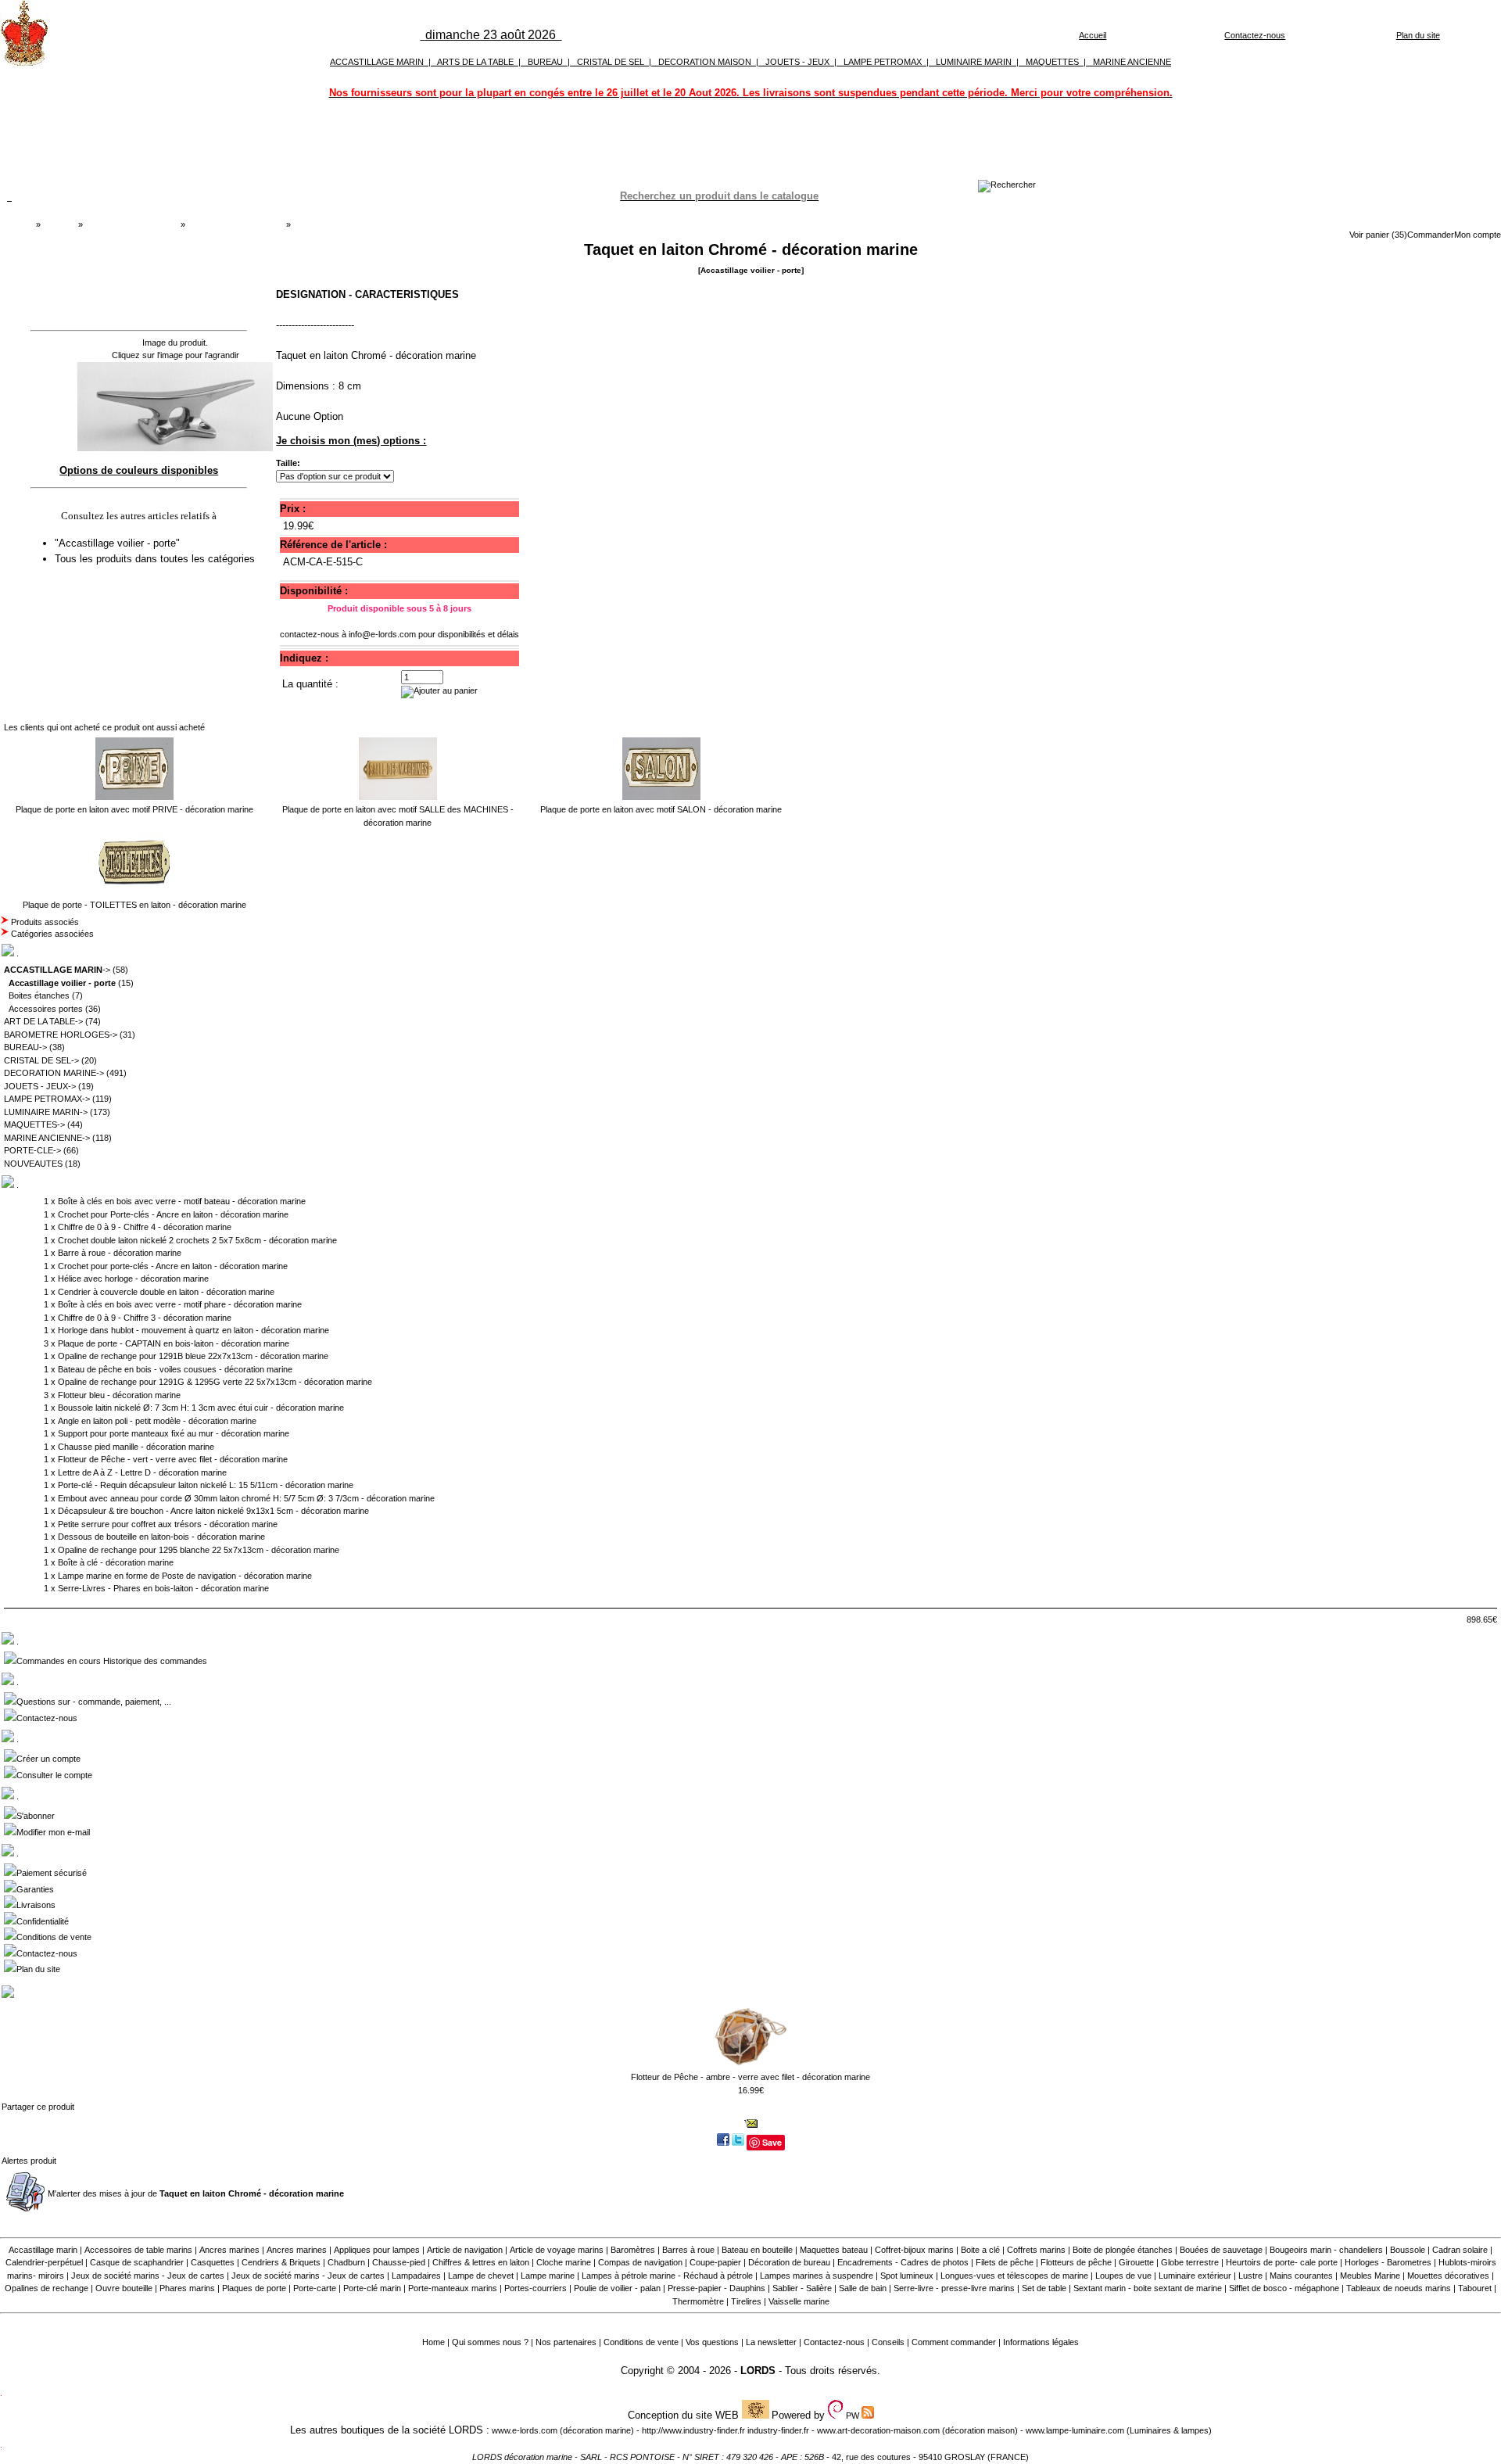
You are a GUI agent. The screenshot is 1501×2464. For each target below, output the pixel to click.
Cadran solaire (1460, 2250)
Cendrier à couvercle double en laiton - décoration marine (166, 1292)
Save (772, 2142)
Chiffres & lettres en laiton (481, 2262)
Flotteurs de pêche (1076, 2262)
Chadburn (346, 2262)
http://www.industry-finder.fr (693, 2430)
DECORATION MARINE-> (54, 1073)
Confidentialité (43, 1921)
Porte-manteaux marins (453, 2288)
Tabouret (1475, 2288)
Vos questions (712, 2342)
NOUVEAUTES (33, 1164)
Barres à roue (688, 2250)
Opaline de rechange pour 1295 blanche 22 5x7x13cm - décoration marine (199, 1550)
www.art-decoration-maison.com (878, 2430)
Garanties (35, 1889)
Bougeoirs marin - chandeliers (1326, 2250)
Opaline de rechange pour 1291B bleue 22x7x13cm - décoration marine (193, 1356)
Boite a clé (980, 2250)
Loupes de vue (1123, 2276)
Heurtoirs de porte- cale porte (1282, 2262)
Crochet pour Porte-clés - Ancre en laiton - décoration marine (173, 1214)
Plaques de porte (254, 2288)
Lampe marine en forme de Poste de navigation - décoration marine (185, 1576)
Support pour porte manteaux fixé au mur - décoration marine (174, 1433)
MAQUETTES (1052, 62)
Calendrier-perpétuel (44, 2262)
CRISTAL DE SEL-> (41, 1060)
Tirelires (746, 2301)
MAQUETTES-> (34, 1124)
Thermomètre (698, 2301)
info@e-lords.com (382, 634)
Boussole (1408, 2250)
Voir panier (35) (1378, 235)
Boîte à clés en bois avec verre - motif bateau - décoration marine (182, 1201)
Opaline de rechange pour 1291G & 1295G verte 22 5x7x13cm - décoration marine (215, 1382)
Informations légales (1041, 2342)
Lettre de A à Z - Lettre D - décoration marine (142, 1472)
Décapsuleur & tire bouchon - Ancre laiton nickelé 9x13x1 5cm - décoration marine (213, 1511)
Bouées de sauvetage (1221, 2250)
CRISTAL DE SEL (611, 62)
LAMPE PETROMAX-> (47, 1099)
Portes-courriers (536, 2288)
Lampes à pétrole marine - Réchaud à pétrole (667, 2276)
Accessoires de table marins (138, 2250)
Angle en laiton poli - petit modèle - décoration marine (157, 1421)
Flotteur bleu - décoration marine (119, 1395)
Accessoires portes (46, 1009)
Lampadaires (416, 2276)
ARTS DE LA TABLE (475, 62)
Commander (1431, 235)
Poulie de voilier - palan (617, 2288)
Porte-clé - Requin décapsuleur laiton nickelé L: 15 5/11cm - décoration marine (206, 1485)
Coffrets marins (1036, 2250)
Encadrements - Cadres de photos (903, 2262)
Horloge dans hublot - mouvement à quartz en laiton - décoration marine (193, 1330)
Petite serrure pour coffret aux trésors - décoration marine (168, 1524)
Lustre (1250, 2276)
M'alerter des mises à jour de (196, 2193)
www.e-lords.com (525, 2430)
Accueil (1093, 35)
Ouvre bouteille (124, 2288)
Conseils (888, 2342)
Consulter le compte (54, 1775)
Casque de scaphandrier (137, 2262)
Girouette (1136, 2262)
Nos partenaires (566, 2342)
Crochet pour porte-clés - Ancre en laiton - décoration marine (173, 1266)
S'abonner (36, 1816)
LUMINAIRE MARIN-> (46, 1112)
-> (57, 970)
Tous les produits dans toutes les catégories (155, 559)
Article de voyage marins (557, 2250)
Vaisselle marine (799, 2301)
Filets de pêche (1005, 2262)
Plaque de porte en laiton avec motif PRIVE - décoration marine (134, 809)
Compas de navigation (640, 2262)
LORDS (758, 2371)
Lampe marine (548, 2276)
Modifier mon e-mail (53, 1832)
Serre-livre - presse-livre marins (954, 2288)
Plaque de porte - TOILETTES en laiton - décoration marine (134, 905)
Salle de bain (863, 2288)
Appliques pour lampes (377, 2250)
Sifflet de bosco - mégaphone (1284, 2288)
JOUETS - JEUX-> (40, 1086)
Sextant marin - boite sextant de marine (1148, 2288)
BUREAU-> (25, 1047)
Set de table (1044, 2288)
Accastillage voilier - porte (235, 224)
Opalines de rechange (47, 2288)
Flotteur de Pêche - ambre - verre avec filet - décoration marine (750, 2077)
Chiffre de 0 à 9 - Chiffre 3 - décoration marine (145, 1318)
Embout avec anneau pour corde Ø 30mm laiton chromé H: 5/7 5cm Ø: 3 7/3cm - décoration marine (246, 1498)
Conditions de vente (54, 1937)
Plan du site (1418, 35)
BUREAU (545, 62)
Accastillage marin (43, 2250)
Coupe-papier (715, 2262)
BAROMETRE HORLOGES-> (61, 1035)
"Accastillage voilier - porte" (119, 543)
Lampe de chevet (481, 2276)
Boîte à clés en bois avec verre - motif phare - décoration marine (180, 1304)
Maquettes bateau (834, 2250)
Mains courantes (1301, 2276)
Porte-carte (315, 2288)
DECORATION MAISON (705, 62)
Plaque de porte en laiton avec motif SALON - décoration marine (661, 809)
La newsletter (771, 2342)
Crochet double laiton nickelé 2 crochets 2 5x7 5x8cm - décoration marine (197, 1240)
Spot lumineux (907, 2276)
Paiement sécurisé (52, 1873)
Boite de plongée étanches (1123, 2250)
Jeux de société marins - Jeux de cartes (148, 2276)
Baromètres (633, 2250)
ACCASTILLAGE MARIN (377, 62)
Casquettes (213, 2262)
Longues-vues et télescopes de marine (1014, 2276)
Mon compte (1478, 235)
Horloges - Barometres (1388, 2262)
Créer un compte (48, 1759)
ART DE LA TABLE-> (43, 1021)
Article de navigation (465, 2250)
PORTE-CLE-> (32, 1150)
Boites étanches (39, 995)
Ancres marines (229, 2250)
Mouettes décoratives (1448, 2276)
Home (433, 2342)
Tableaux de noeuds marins (1399, 2288)
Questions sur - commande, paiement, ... (94, 1702)
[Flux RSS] (1007, 185)
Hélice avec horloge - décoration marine (133, 1279)
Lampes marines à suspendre (817, 2276)
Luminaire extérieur (1195, 2276)
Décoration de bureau (789, 2262)
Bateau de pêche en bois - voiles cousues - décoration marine (175, 1369)
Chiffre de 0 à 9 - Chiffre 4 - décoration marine (145, 1227)
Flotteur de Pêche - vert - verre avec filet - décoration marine (173, 1459)
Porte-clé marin (373, 2288)
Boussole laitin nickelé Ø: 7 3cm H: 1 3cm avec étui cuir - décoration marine (201, 1408)
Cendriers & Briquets (281, 2262)
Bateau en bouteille (757, 2250)
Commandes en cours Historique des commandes (112, 1661)
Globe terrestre (1190, 2262)
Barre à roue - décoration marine (120, 1253)
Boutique (59, 224)
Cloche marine (564, 2262)
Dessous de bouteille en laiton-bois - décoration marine (161, 1537)
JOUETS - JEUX (797, 62)
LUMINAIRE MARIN (974, 62)
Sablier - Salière (802, 2288)
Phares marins (187, 2288)
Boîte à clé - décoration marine (116, 1562)
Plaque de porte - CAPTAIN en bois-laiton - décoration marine (174, 1343)
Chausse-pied (399, 2262)
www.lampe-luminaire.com (1075, 2430)
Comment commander (954, 2342)
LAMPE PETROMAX (883, 62)
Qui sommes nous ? (490, 2342)
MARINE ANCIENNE (1132, 62)
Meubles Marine (1370, 2276)
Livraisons (36, 1905)
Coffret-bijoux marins (914, 2250)
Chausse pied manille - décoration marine (136, 1447)
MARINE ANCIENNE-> (47, 1138)
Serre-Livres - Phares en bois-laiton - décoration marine (163, 1588)
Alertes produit (29, 2161)
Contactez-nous (1255, 35)
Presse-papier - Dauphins (716, 2288)
